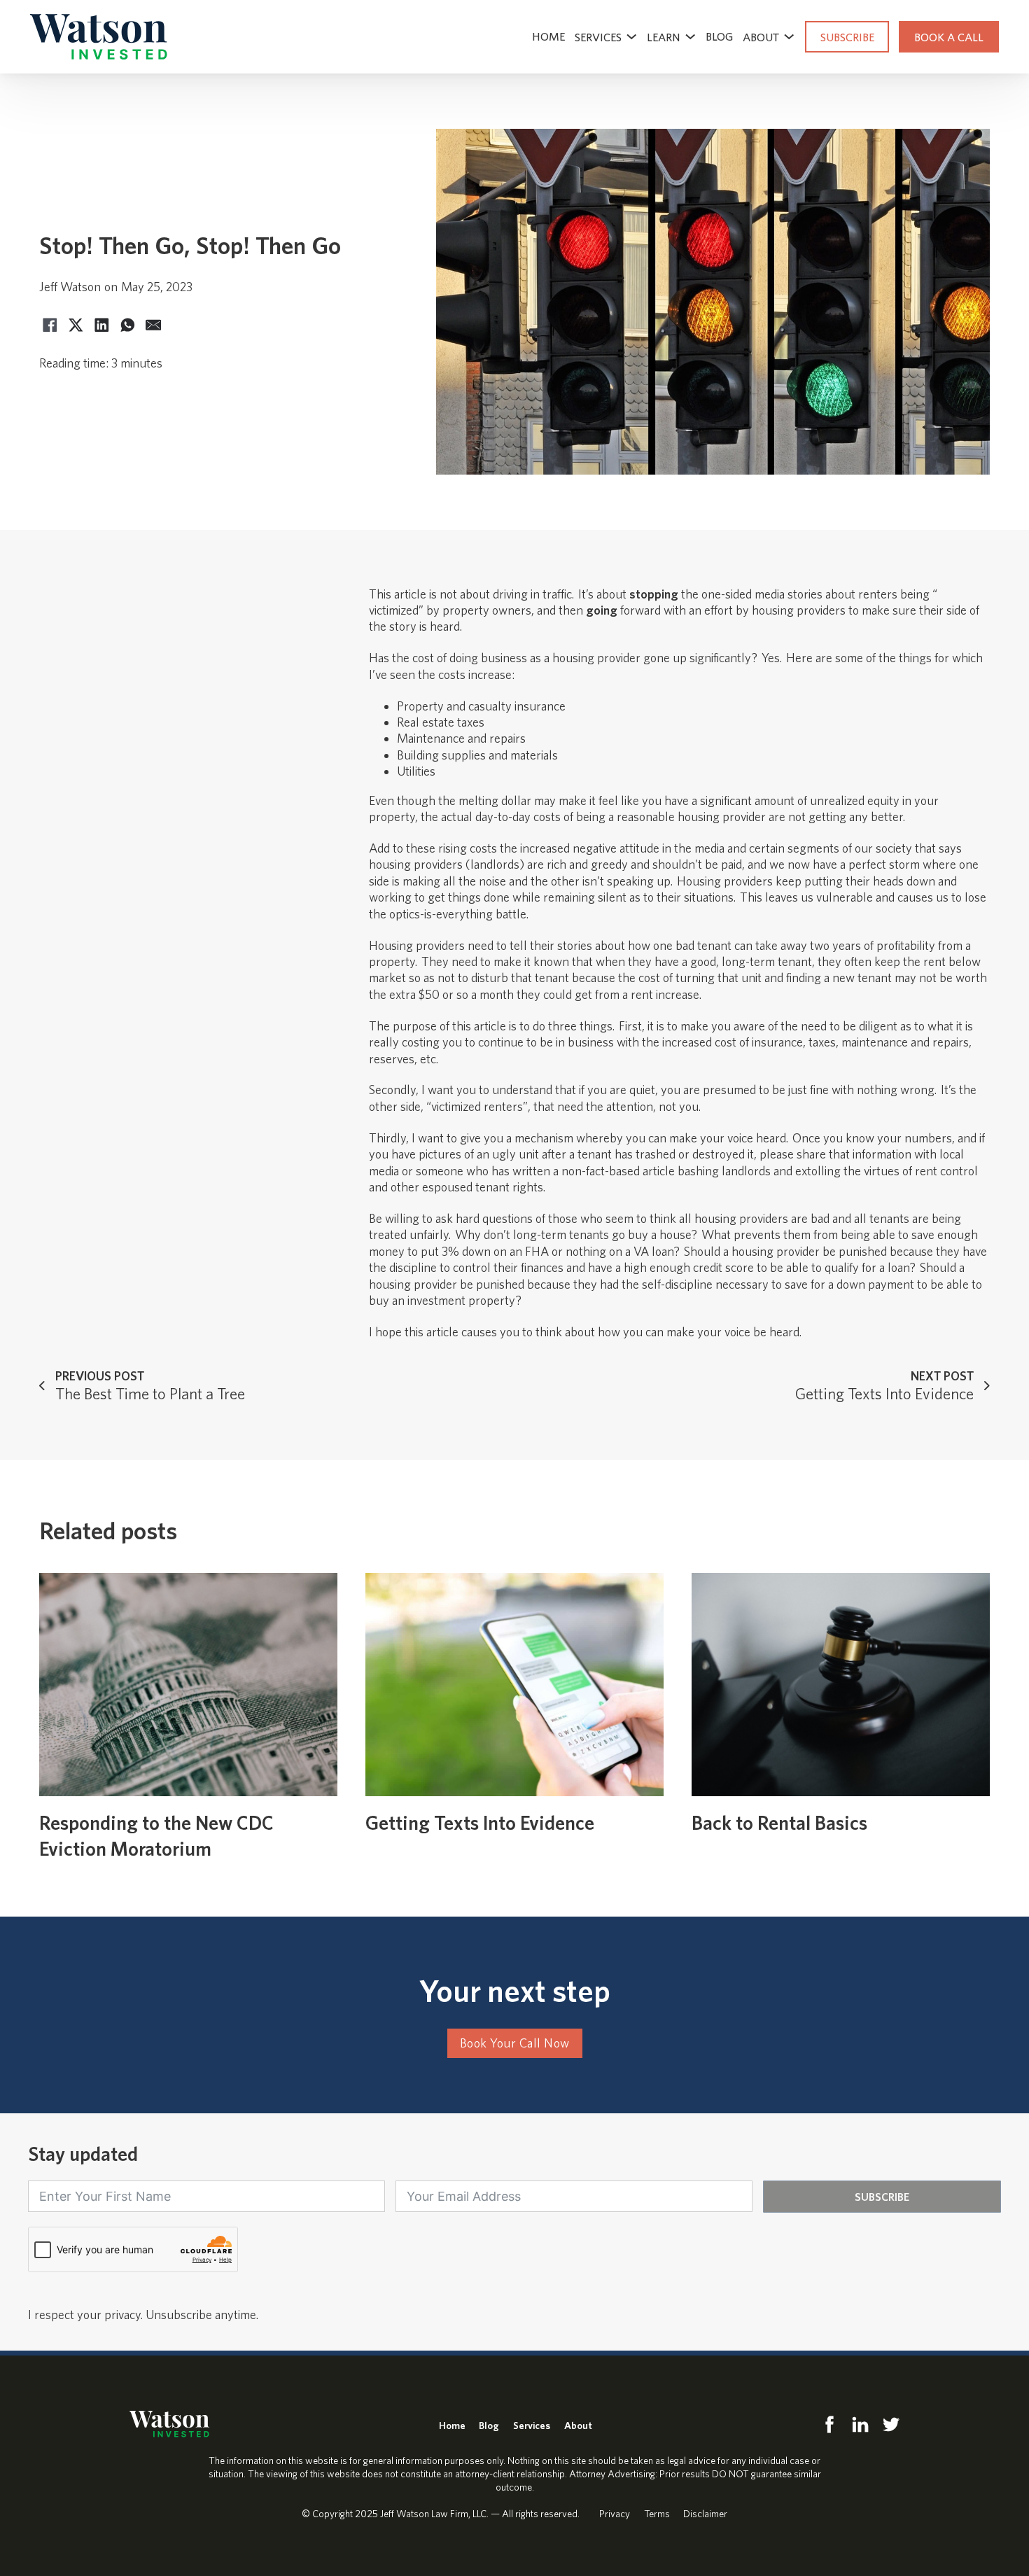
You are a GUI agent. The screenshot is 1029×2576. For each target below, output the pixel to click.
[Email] (153, 325)
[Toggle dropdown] (631, 36)
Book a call (949, 37)
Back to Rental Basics (779, 1822)
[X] (76, 325)
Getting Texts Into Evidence (480, 1822)
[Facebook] (50, 325)
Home (548, 36)
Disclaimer (705, 2513)
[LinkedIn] (101, 325)
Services (598, 37)
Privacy (615, 2513)
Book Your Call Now (515, 2043)
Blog (719, 36)
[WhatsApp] (127, 325)
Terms (657, 2513)
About (578, 2425)
